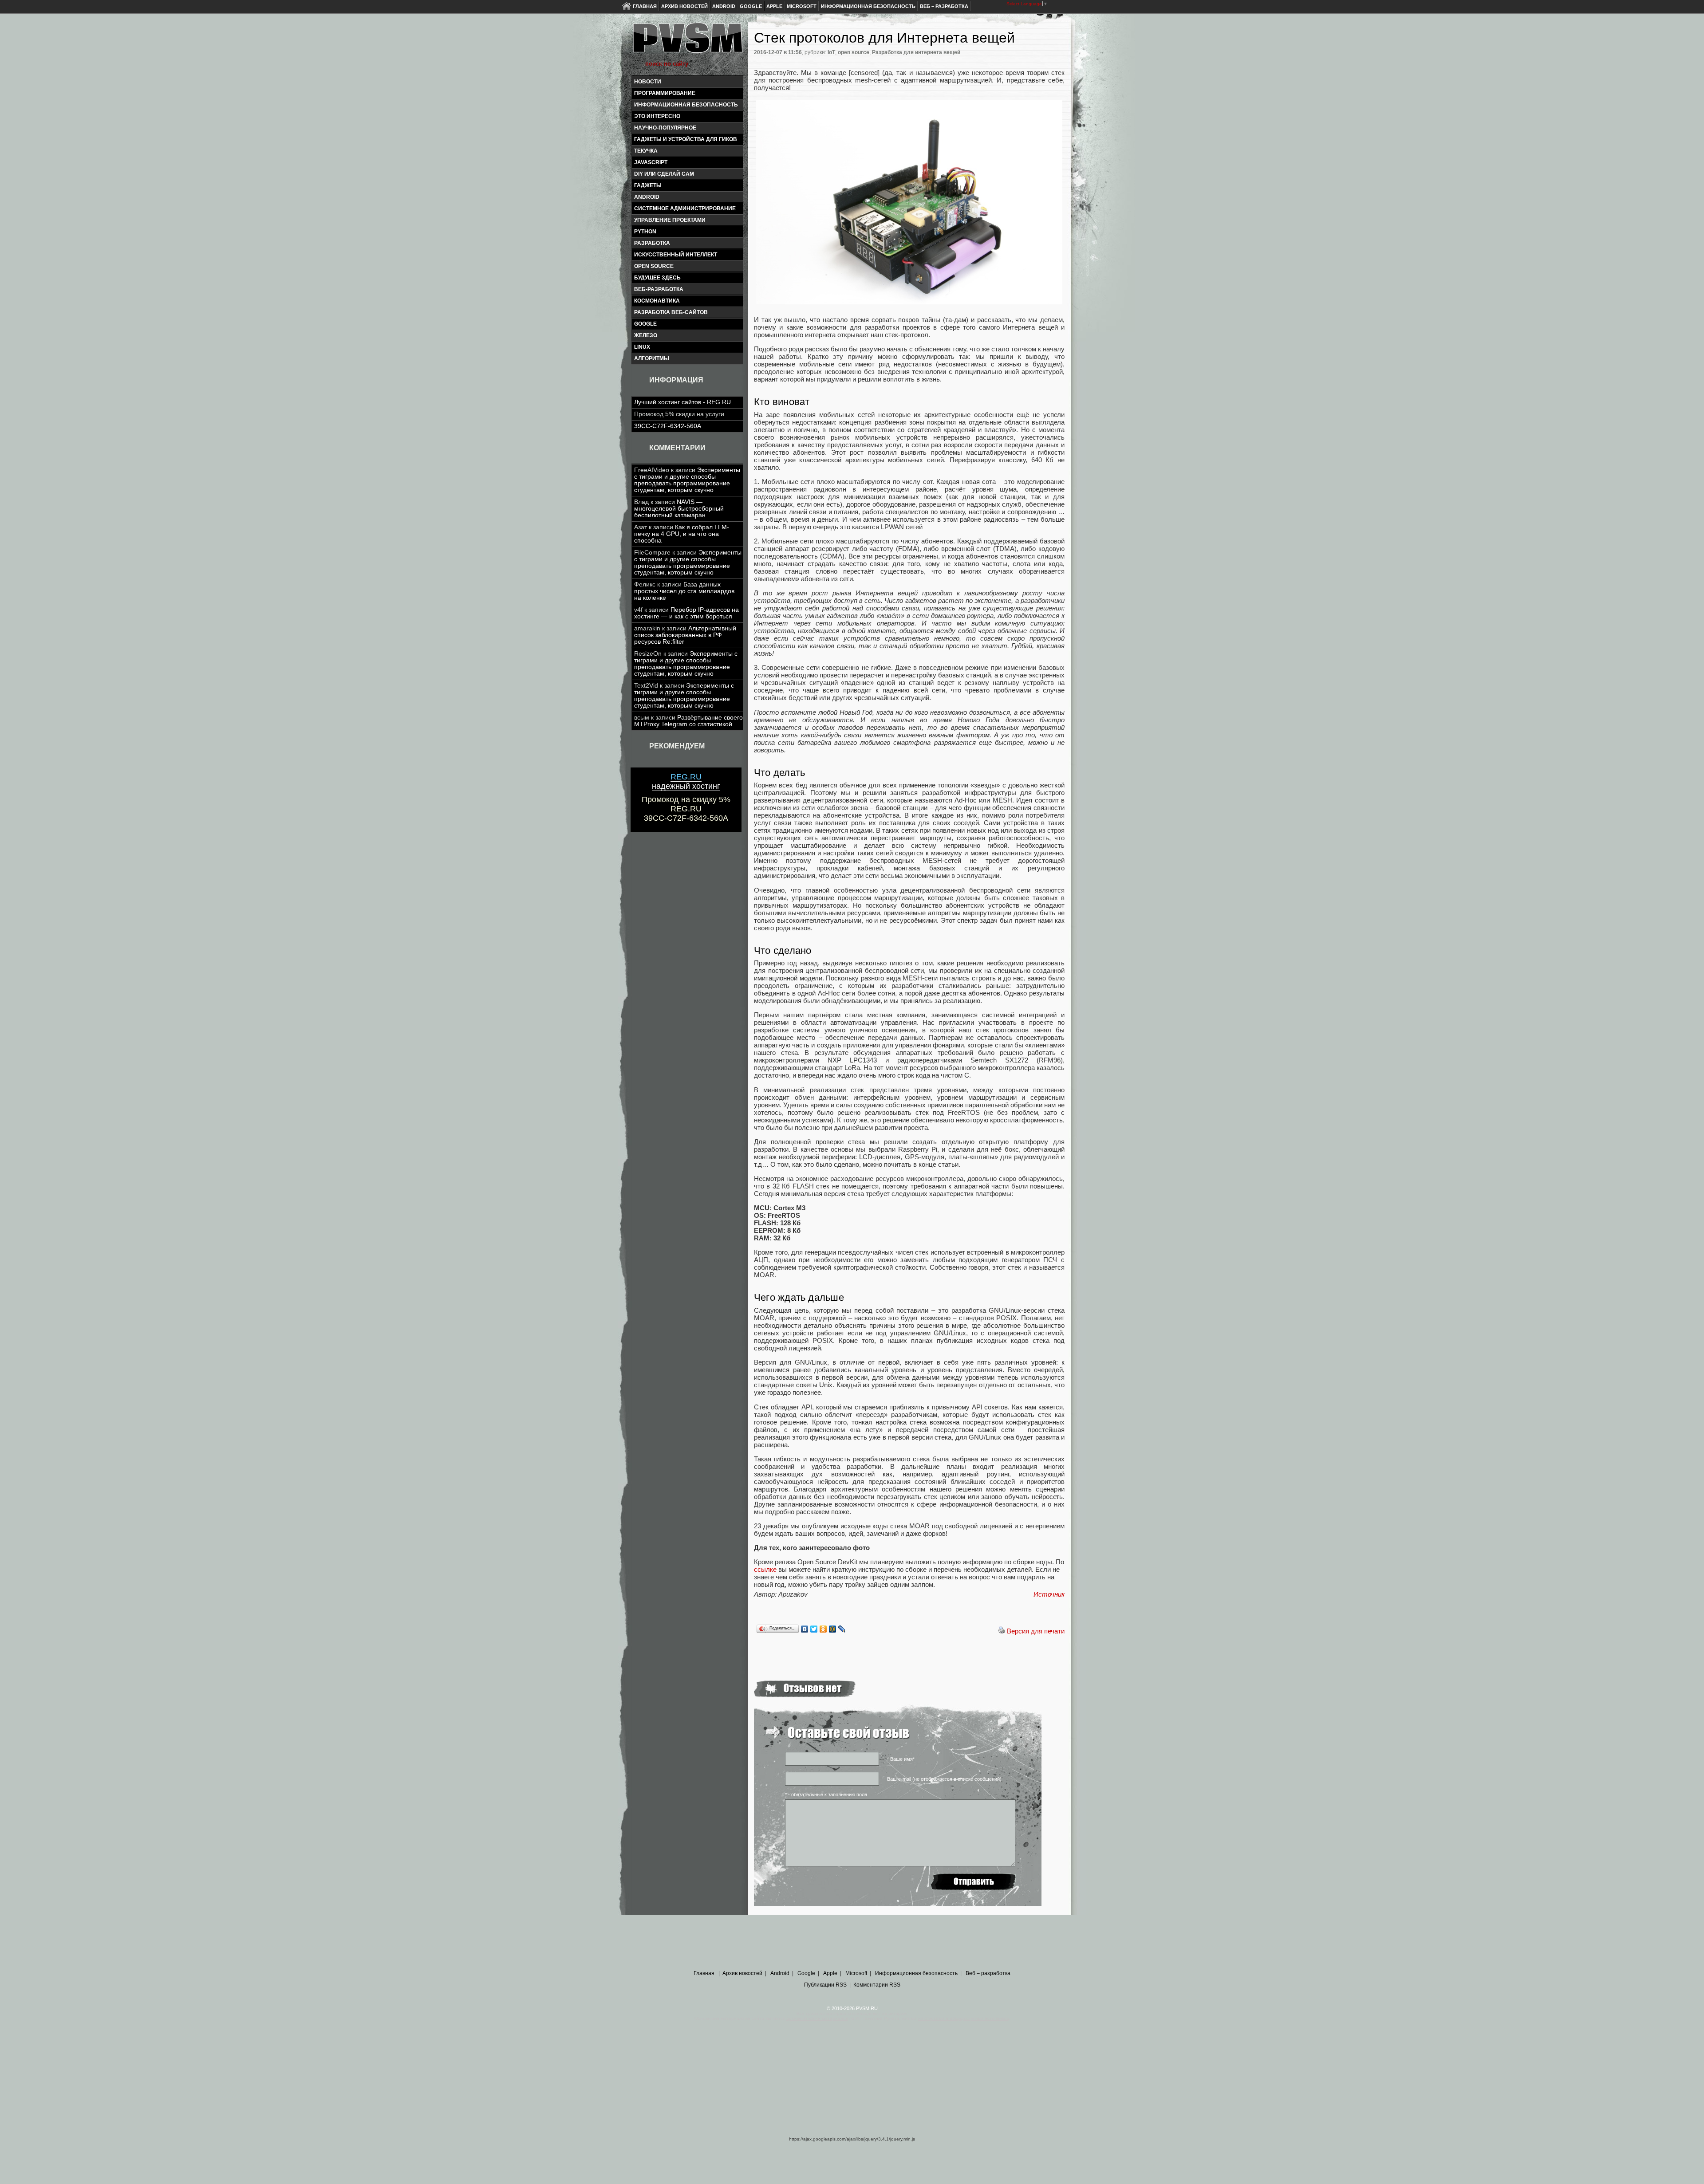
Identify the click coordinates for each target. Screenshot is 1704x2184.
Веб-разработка (659, 289)
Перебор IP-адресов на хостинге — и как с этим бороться (686, 613)
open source (654, 266)
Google (751, 6)
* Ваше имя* (901, 1759)
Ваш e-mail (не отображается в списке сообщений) (944, 1779)
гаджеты (648, 185)
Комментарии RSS (877, 1985)
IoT (831, 52)
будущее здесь (657, 278)
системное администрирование (685, 209)
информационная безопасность (686, 105)
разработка (652, 243)
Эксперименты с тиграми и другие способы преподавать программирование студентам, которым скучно (687, 480)
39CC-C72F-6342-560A (668, 426)
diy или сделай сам (664, 174)
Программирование (665, 93)
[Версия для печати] (1002, 1631)
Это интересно (657, 116)
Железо (646, 335)
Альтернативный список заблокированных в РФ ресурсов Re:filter (685, 635)
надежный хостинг (686, 781)
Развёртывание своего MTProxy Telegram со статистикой (688, 721)
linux (642, 347)
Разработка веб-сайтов (671, 312)
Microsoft (802, 6)
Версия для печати (1036, 1631)
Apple (774, 6)
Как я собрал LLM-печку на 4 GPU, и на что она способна (682, 534)
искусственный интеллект (676, 255)
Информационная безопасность (868, 6)
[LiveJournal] (842, 1629)
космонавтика (657, 301)
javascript (651, 162)
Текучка (646, 151)
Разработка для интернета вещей (916, 52)
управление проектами (670, 220)
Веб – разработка (944, 6)
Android (724, 6)
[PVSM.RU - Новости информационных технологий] (687, 42)
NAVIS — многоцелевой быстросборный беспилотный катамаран (679, 509)
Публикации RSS (825, 1985)
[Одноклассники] (823, 1629)
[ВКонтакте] (805, 1629)
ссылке (765, 1569)
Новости (648, 82)
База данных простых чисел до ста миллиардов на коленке (684, 591)
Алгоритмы (652, 358)
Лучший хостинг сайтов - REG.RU (682, 402)
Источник (1049, 1594)
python (645, 232)
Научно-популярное (665, 128)
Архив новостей (684, 6)
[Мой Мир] (833, 1629)
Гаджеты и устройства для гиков (686, 139)
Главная (645, 6)
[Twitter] (814, 1629)
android (647, 197)
